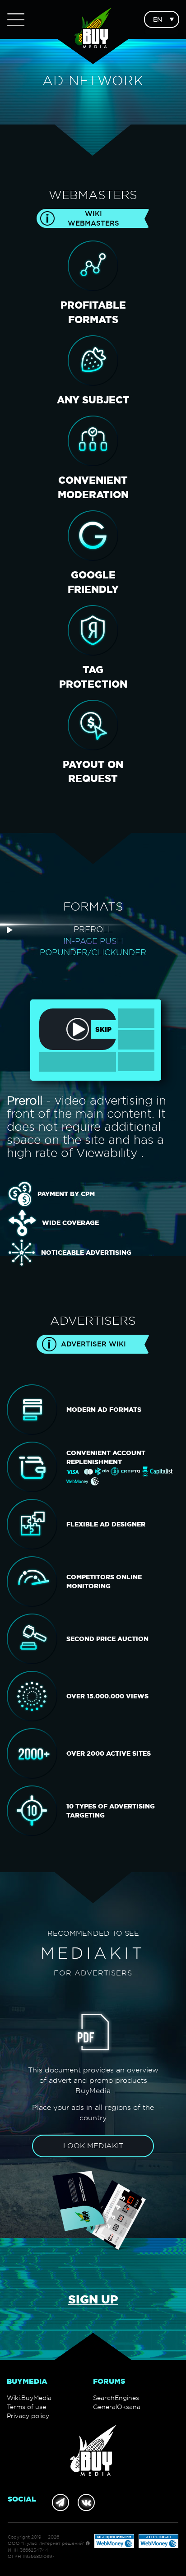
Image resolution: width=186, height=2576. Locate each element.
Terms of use (26, 2407)
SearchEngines (116, 2398)
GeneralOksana (117, 2407)
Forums (109, 2381)
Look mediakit (93, 2146)
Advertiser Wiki (93, 1344)
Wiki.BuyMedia (29, 2398)
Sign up (93, 2299)
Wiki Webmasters (93, 218)
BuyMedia (27, 2381)
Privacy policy (28, 2416)
